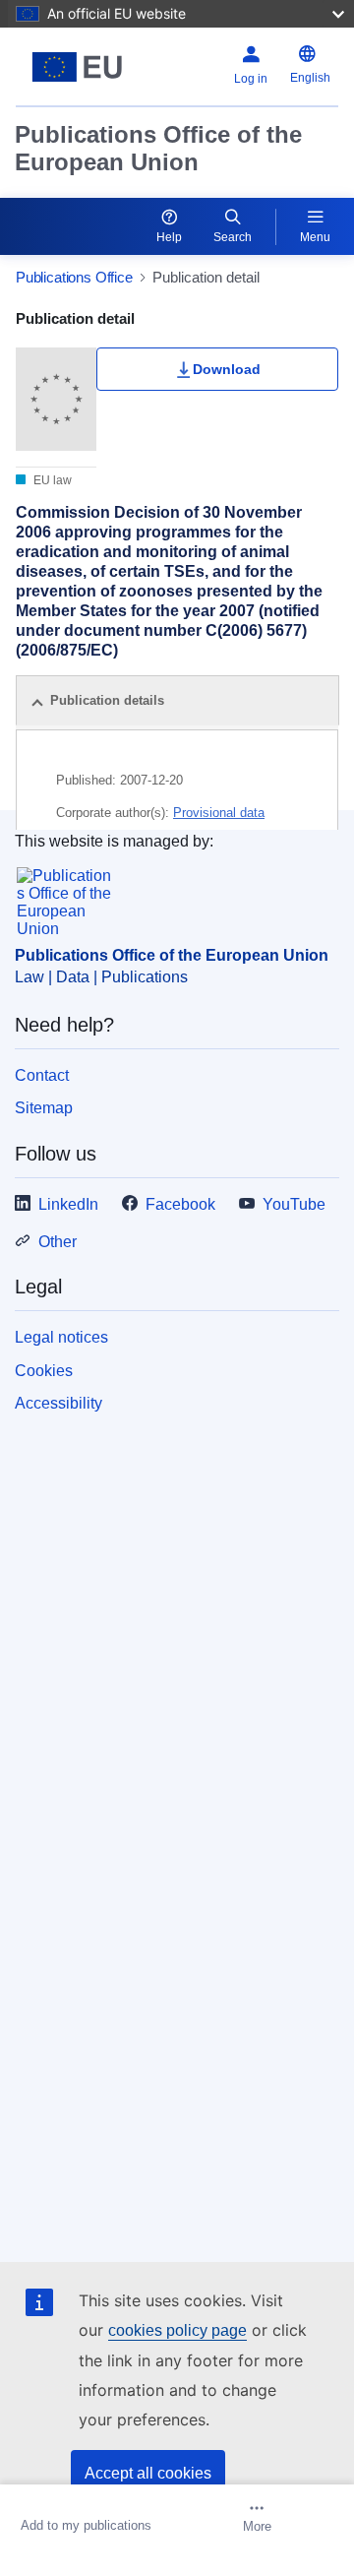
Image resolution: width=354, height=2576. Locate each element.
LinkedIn (68, 1204)
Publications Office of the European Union (158, 148)
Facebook (180, 1204)
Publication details (107, 700)
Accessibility (59, 1403)
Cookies (44, 1371)
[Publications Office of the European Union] (77, 67)
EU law (51, 480)
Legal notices (61, 1337)
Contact (42, 1075)
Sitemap (44, 1108)
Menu (315, 237)
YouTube (294, 1204)
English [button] (310, 78)
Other (58, 1242)
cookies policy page (177, 2330)
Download (227, 369)
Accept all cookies (148, 2473)
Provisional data (219, 813)
